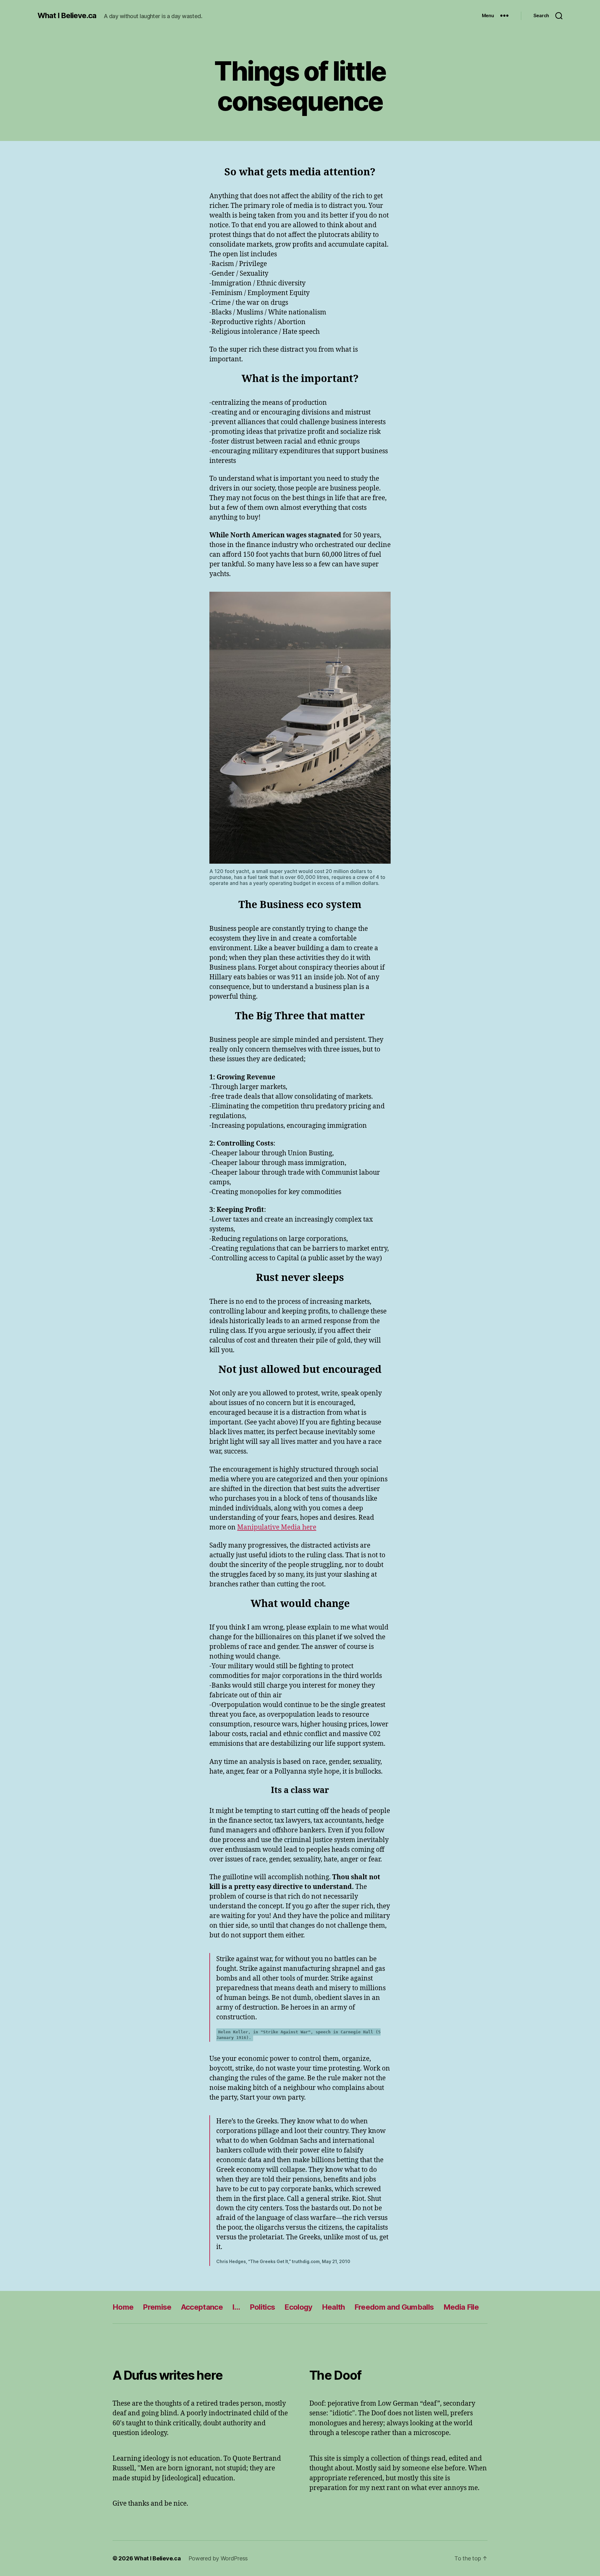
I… (236, 2307)
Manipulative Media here (277, 1527)
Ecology (298, 2307)
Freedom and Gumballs (394, 2307)
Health (333, 2307)
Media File (461, 2307)
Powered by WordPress (218, 2558)
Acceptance (202, 2307)
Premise (157, 2307)
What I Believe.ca (67, 16)
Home (123, 2307)
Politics (262, 2307)
